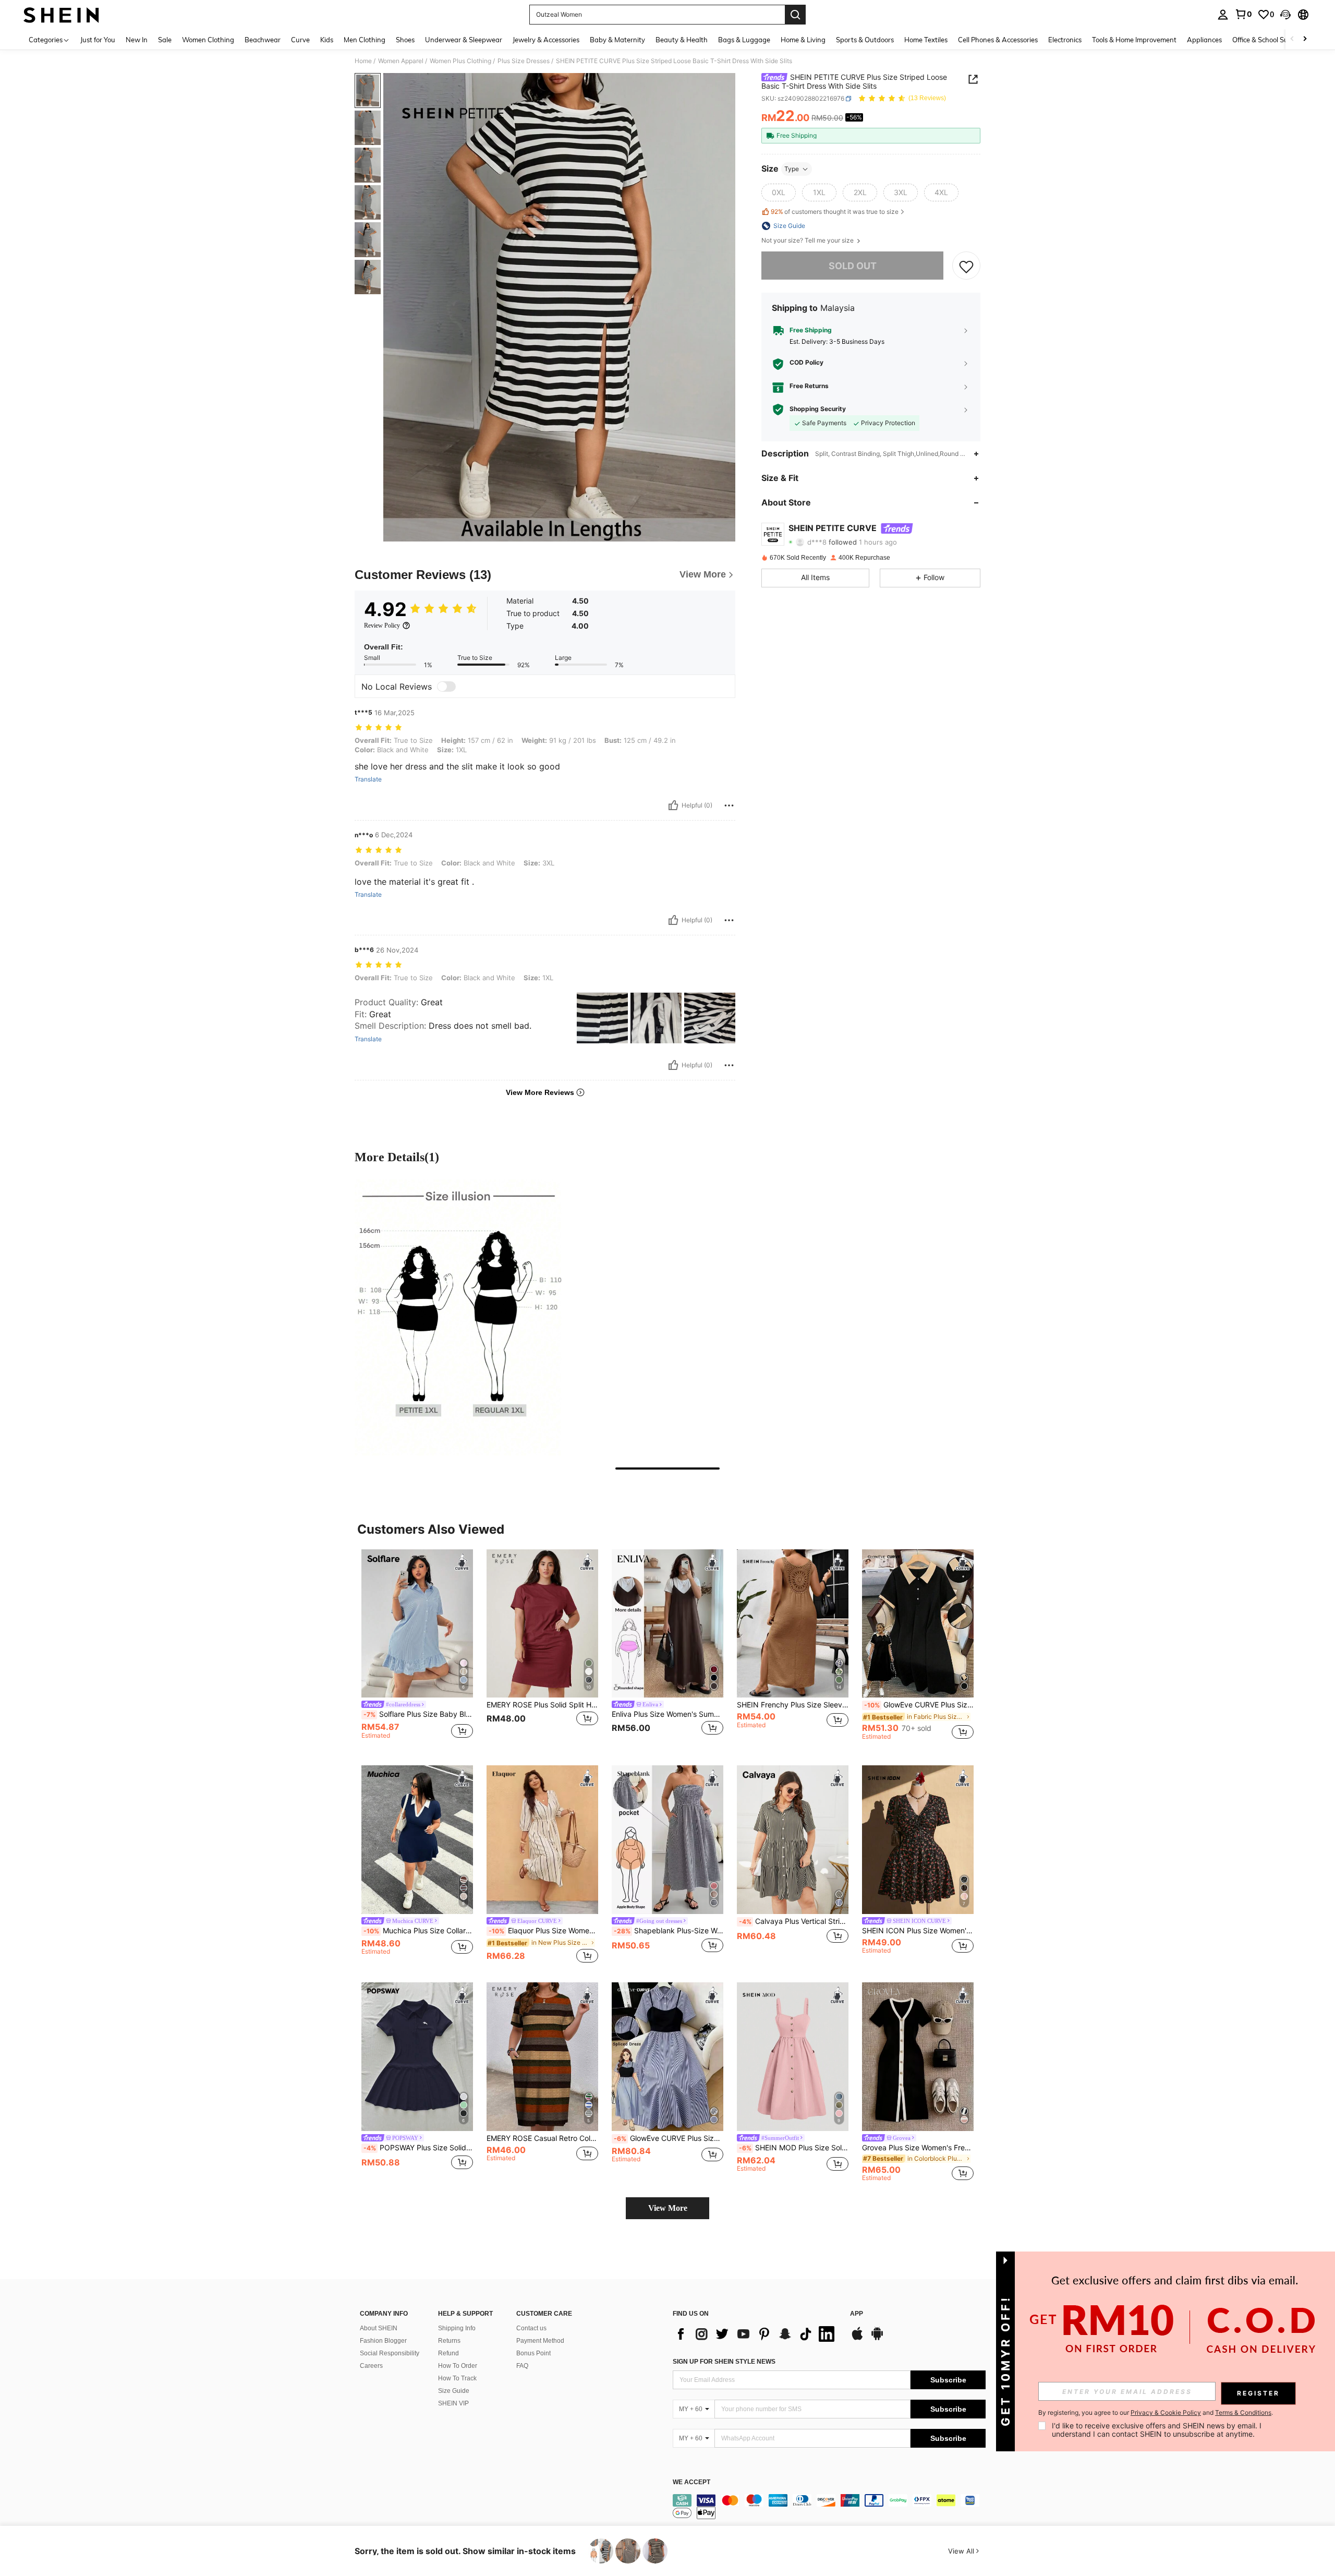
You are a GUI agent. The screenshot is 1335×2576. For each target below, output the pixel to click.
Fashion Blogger (383, 2341)
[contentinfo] (829, 2507)
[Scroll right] (1305, 39)
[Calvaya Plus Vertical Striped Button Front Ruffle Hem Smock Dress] (793, 1840)
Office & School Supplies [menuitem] (1269, 40)
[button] (1285, 15)
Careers (371, 2366)
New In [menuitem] (137, 40)
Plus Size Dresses (524, 61)
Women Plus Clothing (460, 61)
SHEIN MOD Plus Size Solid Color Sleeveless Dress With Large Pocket (794, 2148)
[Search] (795, 15)
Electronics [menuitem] (1065, 40)
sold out (853, 266)
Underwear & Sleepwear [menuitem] (464, 40)
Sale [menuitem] (165, 40)
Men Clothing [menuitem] (365, 40)
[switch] (446, 687)
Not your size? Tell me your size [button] (808, 240)
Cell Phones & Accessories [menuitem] (998, 40)
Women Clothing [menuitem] (208, 40)
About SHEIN (379, 2328)
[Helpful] (673, 805)
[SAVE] (966, 266)
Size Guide (454, 2391)
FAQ (522, 2366)
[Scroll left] (1292, 39)
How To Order (458, 2366)
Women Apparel (401, 61)
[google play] (877, 2339)
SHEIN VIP (453, 2403)
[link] (1243, 14)
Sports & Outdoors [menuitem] (865, 40)
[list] (756, 2334)
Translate (368, 779)
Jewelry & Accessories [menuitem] (546, 40)
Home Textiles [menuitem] (926, 40)
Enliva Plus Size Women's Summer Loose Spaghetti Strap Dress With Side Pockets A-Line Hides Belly (667, 1714)
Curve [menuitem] (300, 40)
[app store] (857, 2339)
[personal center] (1223, 15)
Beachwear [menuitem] (263, 40)
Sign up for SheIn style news (724, 2362)
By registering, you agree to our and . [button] (1156, 2413)
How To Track (457, 2378)
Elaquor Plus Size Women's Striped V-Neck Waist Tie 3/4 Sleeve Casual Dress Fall (543, 1931)
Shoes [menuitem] (405, 40)
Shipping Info (457, 2328)
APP (857, 2314)
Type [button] (792, 169)
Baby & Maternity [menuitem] (617, 40)
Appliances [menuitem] (1204, 40)
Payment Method (540, 2341)
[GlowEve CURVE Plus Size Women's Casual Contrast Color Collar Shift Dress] (918, 1624)
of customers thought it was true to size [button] (835, 212)
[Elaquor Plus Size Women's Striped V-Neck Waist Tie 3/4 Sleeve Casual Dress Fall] (542, 1840)
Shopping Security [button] (818, 410)
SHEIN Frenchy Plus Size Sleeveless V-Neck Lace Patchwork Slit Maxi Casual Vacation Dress (793, 1705)
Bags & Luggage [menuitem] (744, 40)
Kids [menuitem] (327, 40)
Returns (449, 2341)
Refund (448, 2353)
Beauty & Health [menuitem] (682, 40)
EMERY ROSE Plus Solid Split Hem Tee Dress (542, 1705)
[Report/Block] (729, 805)
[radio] (779, 192)
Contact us (531, 2328)
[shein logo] (61, 15)
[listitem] (417, 1649)
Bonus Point (533, 2353)
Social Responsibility (390, 2353)
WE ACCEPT (691, 2482)
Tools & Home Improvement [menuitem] (1134, 40)
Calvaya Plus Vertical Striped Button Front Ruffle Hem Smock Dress (794, 1921)
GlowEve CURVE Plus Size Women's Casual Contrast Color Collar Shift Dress (919, 1705)
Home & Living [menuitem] (803, 40)
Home (363, 61)
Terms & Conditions (1243, 2412)
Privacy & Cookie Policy (1166, 2412)
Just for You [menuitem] (98, 40)
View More (668, 2208)
